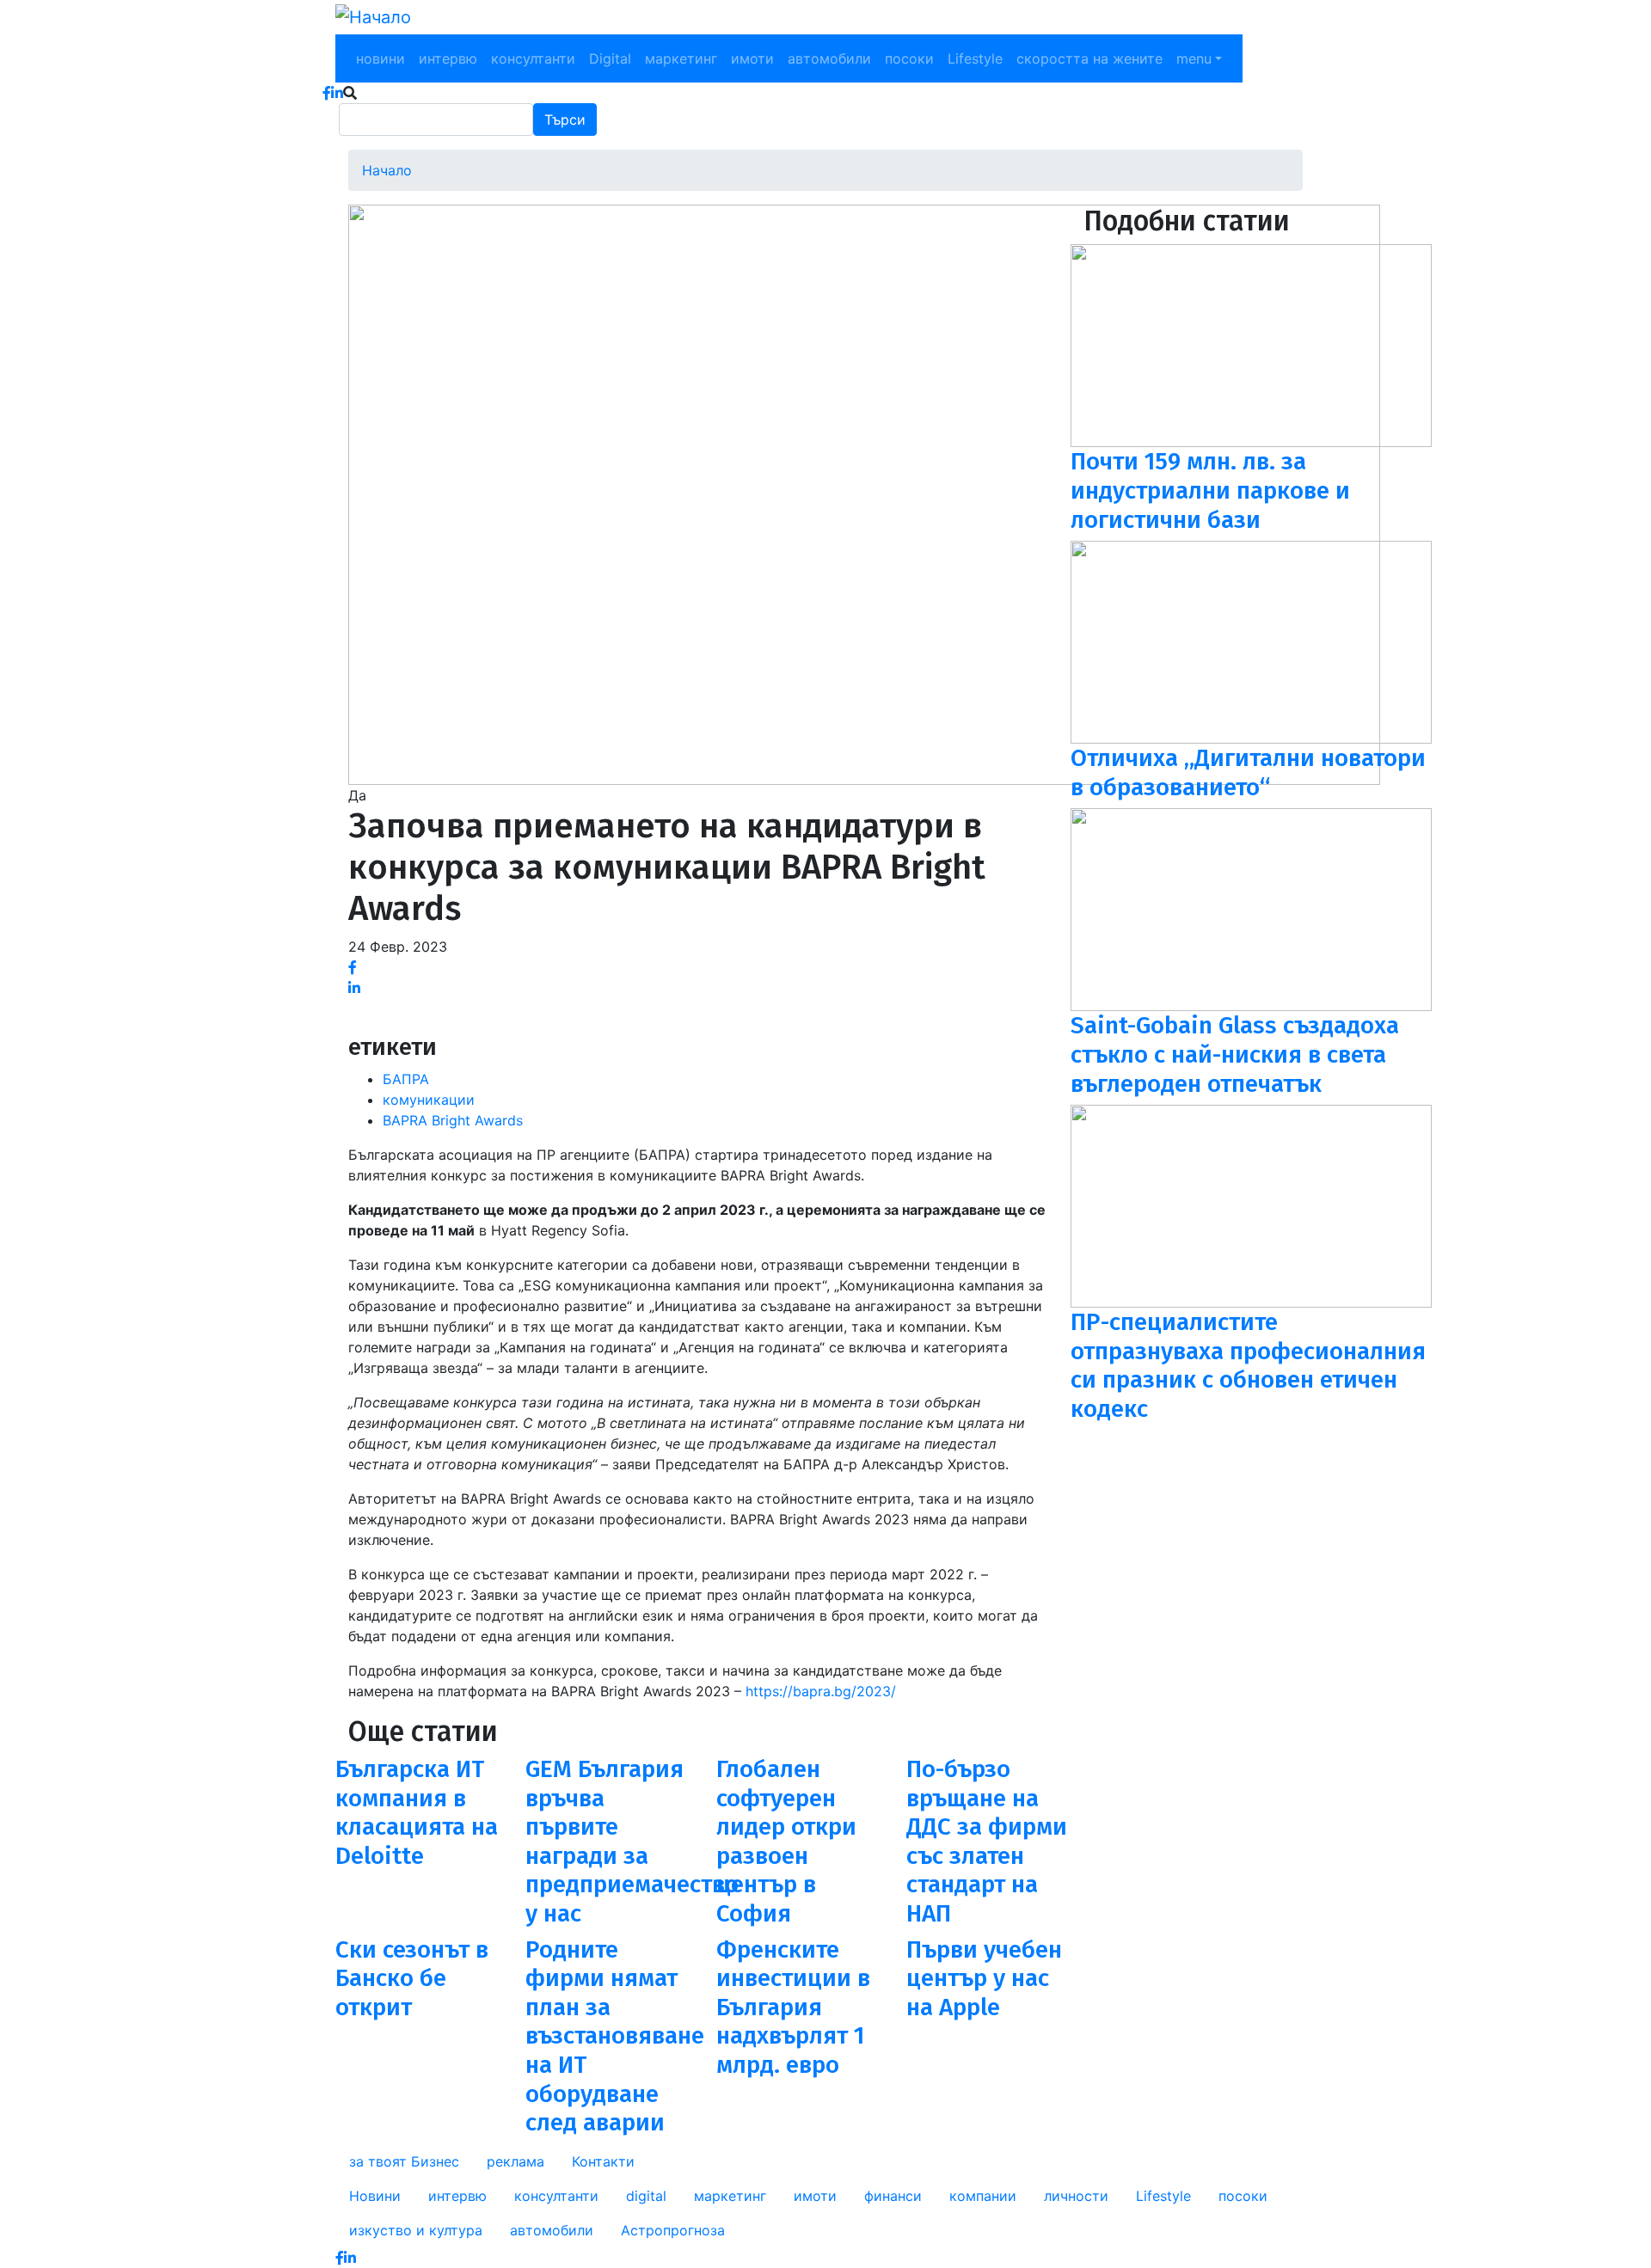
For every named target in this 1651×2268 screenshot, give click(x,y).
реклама (516, 2161)
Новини (375, 2196)
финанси (893, 2196)
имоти (752, 58)
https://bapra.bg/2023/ (821, 1691)
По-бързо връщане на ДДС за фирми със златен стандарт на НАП (987, 1841)
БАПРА (406, 1079)
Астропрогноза (673, 2230)
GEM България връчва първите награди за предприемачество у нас (632, 1841)
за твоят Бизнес (404, 2161)
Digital (610, 58)
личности (1076, 2196)
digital (646, 2196)
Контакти (603, 2161)
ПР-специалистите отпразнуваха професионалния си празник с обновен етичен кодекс (1248, 1365)
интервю (448, 58)
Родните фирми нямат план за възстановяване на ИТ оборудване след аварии (615, 2036)
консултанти (533, 58)
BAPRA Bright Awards (453, 1120)
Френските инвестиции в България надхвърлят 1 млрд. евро (793, 2007)
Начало (387, 170)
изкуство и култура (416, 2230)
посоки (909, 58)
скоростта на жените (1089, 58)
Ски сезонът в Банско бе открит (412, 1978)
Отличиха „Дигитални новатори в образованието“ (1248, 772)
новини (381, 58)
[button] (864, 493)
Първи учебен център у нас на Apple (984, 1978)
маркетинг (681, 58)
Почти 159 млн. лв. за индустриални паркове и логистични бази (1210, 490)
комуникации (429, 1100)
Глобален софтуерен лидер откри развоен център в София (786, 1841)
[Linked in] (354, 988)
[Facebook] (353, 967)
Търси (565, 120)
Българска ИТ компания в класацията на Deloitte (417, 1812)
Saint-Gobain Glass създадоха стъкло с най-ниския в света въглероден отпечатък (1235, 1054)
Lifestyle (975, 58)
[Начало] (373, 17)
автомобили (829, 58)
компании (983, 2196)
